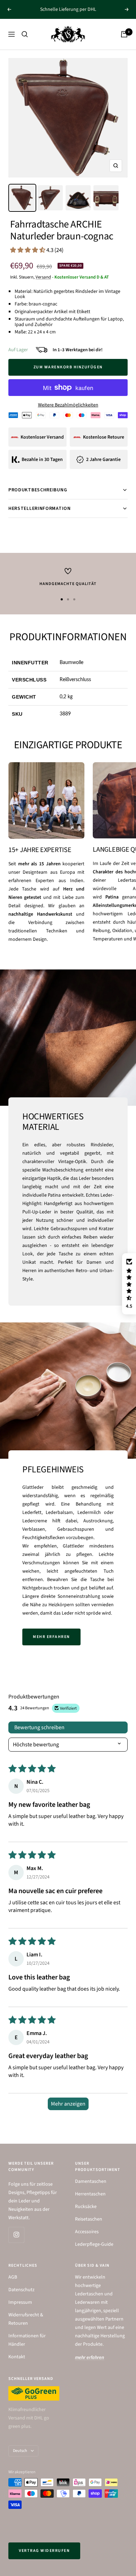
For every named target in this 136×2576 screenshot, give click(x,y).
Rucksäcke (86, 2207)
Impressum (20, 2302)
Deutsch (20, 2451)
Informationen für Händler (27, 2340)
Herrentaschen (90, 2194)
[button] (28, 250)
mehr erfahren (51, 1637)
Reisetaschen (89, 2219)
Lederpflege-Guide (94, 2244)
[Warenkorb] (124, 34)
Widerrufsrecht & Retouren (26, 2319)
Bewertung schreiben (39, 1727)
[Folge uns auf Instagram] (16, 2235)
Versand (43, 277)
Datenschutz (21, 2290)
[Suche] (25, 34)
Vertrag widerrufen (44, 2551)
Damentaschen (91, 2181)
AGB (13, 2277)
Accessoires (87, 2232)
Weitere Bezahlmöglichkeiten (68, 405)
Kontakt (17, 2357)
